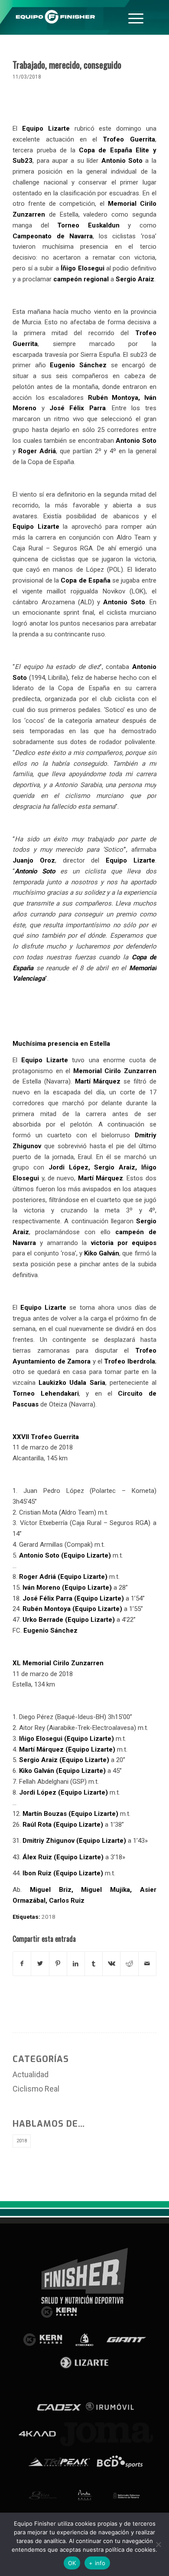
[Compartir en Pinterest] (58, 1964)
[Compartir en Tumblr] (94, 1964)
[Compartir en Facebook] (22, 1964)
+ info (97, 2563)
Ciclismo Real (36, 2089)
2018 (49, 1917)
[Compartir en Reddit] (129, 1964)
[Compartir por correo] (147, 1964)
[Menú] (136, 17)
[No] (158, 2544)
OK (72, 2563)
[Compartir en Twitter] (40, 1964)
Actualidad (31, 2074)
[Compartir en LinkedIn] (76, 1964)
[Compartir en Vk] (111, 1964)
